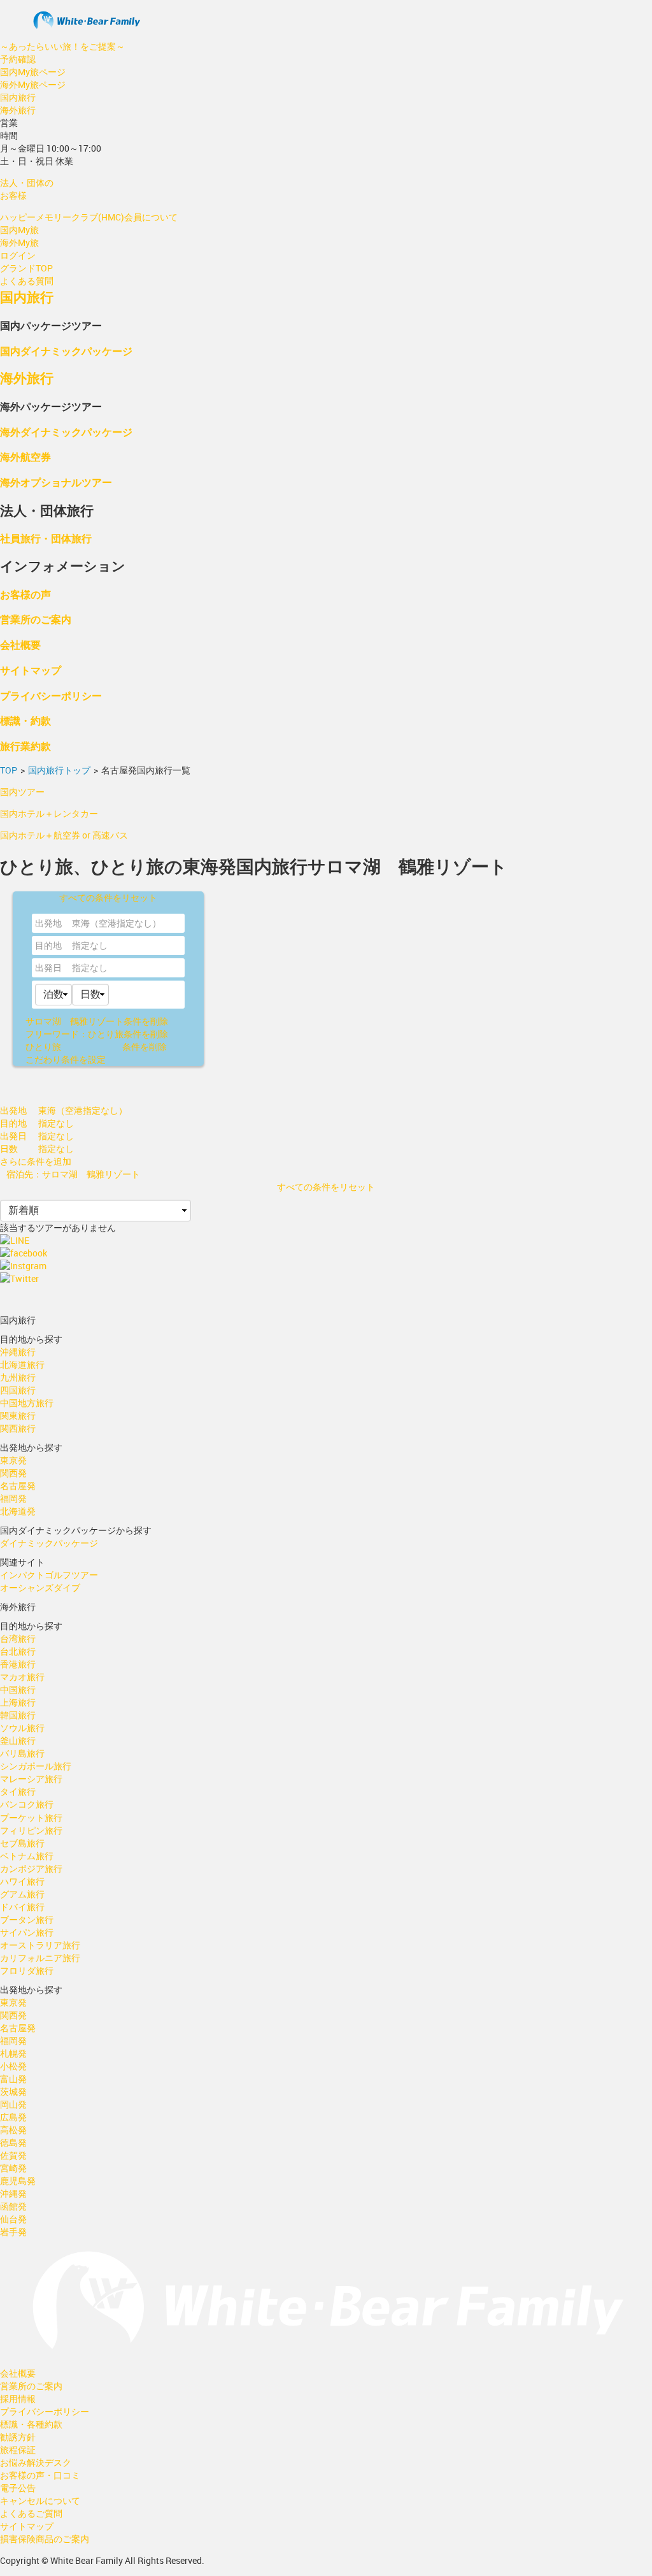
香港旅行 (18, 1664)
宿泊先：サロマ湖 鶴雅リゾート (73, 1174)
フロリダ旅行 (27, 1970)
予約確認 (18, 59)
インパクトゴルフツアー (49, 1575)
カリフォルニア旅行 (40, 1958)
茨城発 (13, 2091)
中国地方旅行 (27, 1403)
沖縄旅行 (18, 1352)
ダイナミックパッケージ (49, 1543)
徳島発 (13, 2142)
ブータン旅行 (27, 1919)
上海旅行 (18, 1702)
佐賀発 (13, 2155)
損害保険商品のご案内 (45, 2539)
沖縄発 (13, 2193)
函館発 (13, 2206)
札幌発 (13, 2053)
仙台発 (13, 2219)
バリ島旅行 (22, 1753)
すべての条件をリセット (108, 897)
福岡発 (13, 1498)
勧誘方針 (18, 2437)
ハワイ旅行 (22, 1881)
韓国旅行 (18, 1715)
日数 (9, 1148)
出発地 (48, 923)
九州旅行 (18, 1377)
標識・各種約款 (31, 2424)
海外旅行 (18, 110)
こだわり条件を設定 (66, 1059)
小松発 (13, 2066)
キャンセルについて (40, 2500)
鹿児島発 (18, 2181)
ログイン (18, 255)
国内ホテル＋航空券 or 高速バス (64, 835)
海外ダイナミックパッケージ (66, 432)
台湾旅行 (18, 1638)
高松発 (13, 2130)
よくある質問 (27, 281)
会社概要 (20, 644)
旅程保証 (18, 2450)
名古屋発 (18, 1486)
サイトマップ (31, 670)
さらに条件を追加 (36, 1161)
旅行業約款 (25, 746)
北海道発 (18, 1511)
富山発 (13, 2079)
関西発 (13, 1473)
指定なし (90, 968)
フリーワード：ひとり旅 (97, 1034)
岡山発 (13, 2104)
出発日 (48, 968)
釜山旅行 (18, 1740)
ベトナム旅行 (27, 1856)
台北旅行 (18, 1651)
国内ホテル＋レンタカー (49, 813)
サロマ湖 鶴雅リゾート (97, 1021)
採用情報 (18, 2399)
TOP (9, 770)
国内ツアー (22, 792)
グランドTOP (26, 268)
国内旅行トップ (59, 770)
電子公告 (18, 2488)
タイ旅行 (18, 1791)
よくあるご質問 (31, 2513)
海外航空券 (25, 457)
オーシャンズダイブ (40, 1587)
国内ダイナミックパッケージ (66, 351)
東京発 (13, 1460)
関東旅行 (18, 1415)
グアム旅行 (22, 1894)
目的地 (48, 945)
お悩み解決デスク (36, 2462)
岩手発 (13, 2232)
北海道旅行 (22, 1364)
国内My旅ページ (33, 72)
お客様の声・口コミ (40, 2475)
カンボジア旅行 (31, 1868)
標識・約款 (25, 720)
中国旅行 (18, 1689)
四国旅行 (18, 1390)
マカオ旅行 (22, 1677)
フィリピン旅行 (31, 1830)
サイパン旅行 (27, 1932)
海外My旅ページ (33, 84)
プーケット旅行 (31, 1817)
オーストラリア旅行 (40, 1945)
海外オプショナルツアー (56, 482)
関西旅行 (18, 1428)
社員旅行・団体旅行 (46, 538)
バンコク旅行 (27, 1804)
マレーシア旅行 (31, 1779)
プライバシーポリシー (51, 695)
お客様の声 (25, 594)
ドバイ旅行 (22, 1907)
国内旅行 (18, 97)
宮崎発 (13, 2168)
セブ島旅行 (22, 1843)
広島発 (13, 2117)
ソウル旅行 (22, 1728)
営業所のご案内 (36, 619)
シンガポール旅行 (36, 1766)
